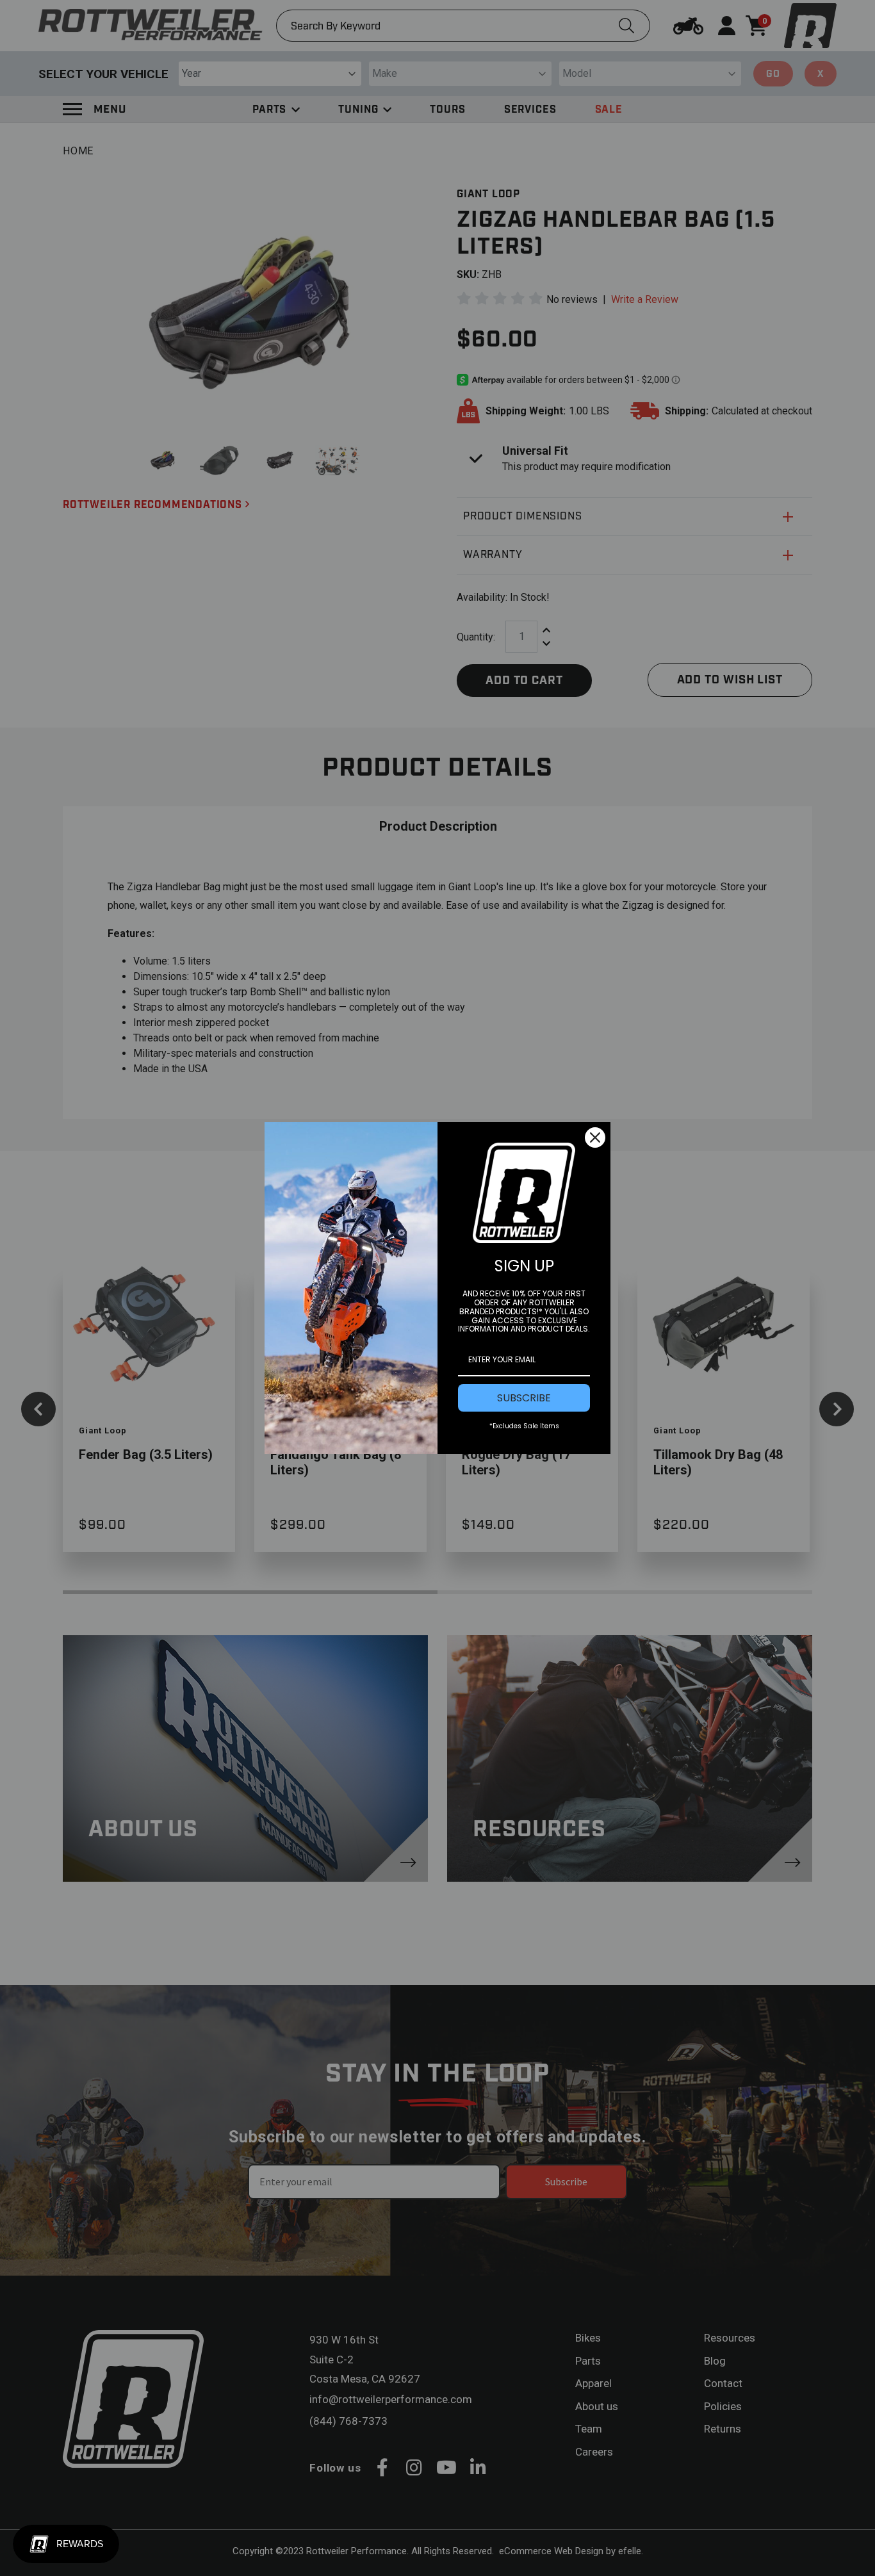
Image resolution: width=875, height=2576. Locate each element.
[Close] (595, 1137)
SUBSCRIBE (524, 1398)
